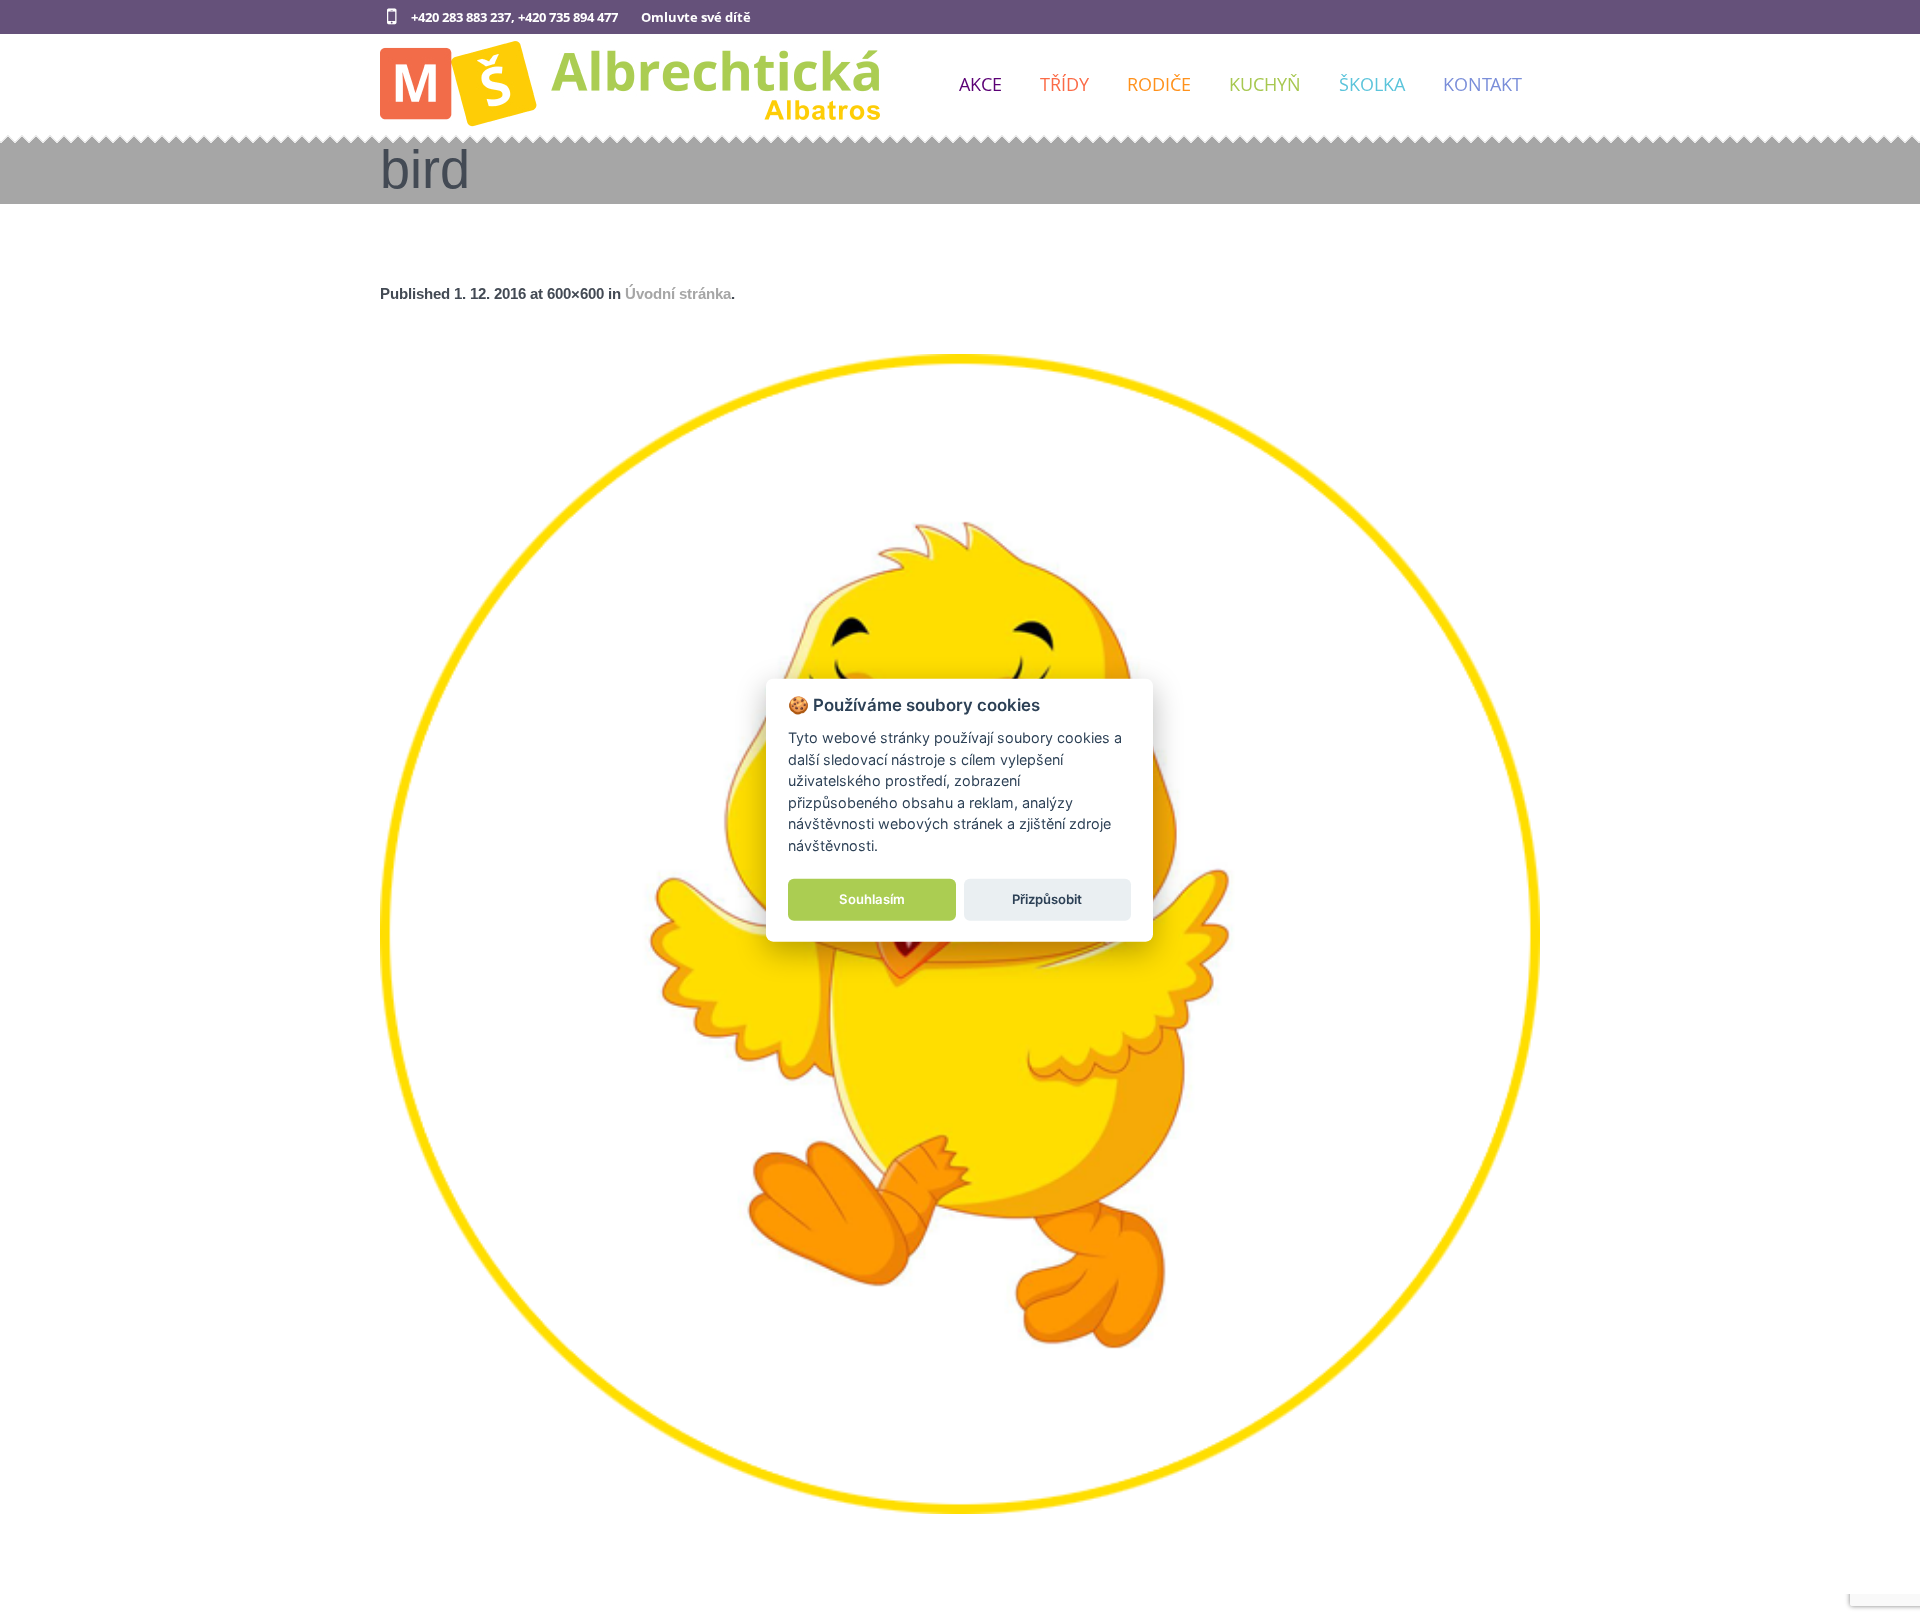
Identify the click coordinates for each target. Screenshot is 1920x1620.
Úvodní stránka (678, 293)
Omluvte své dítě (696, 17)
